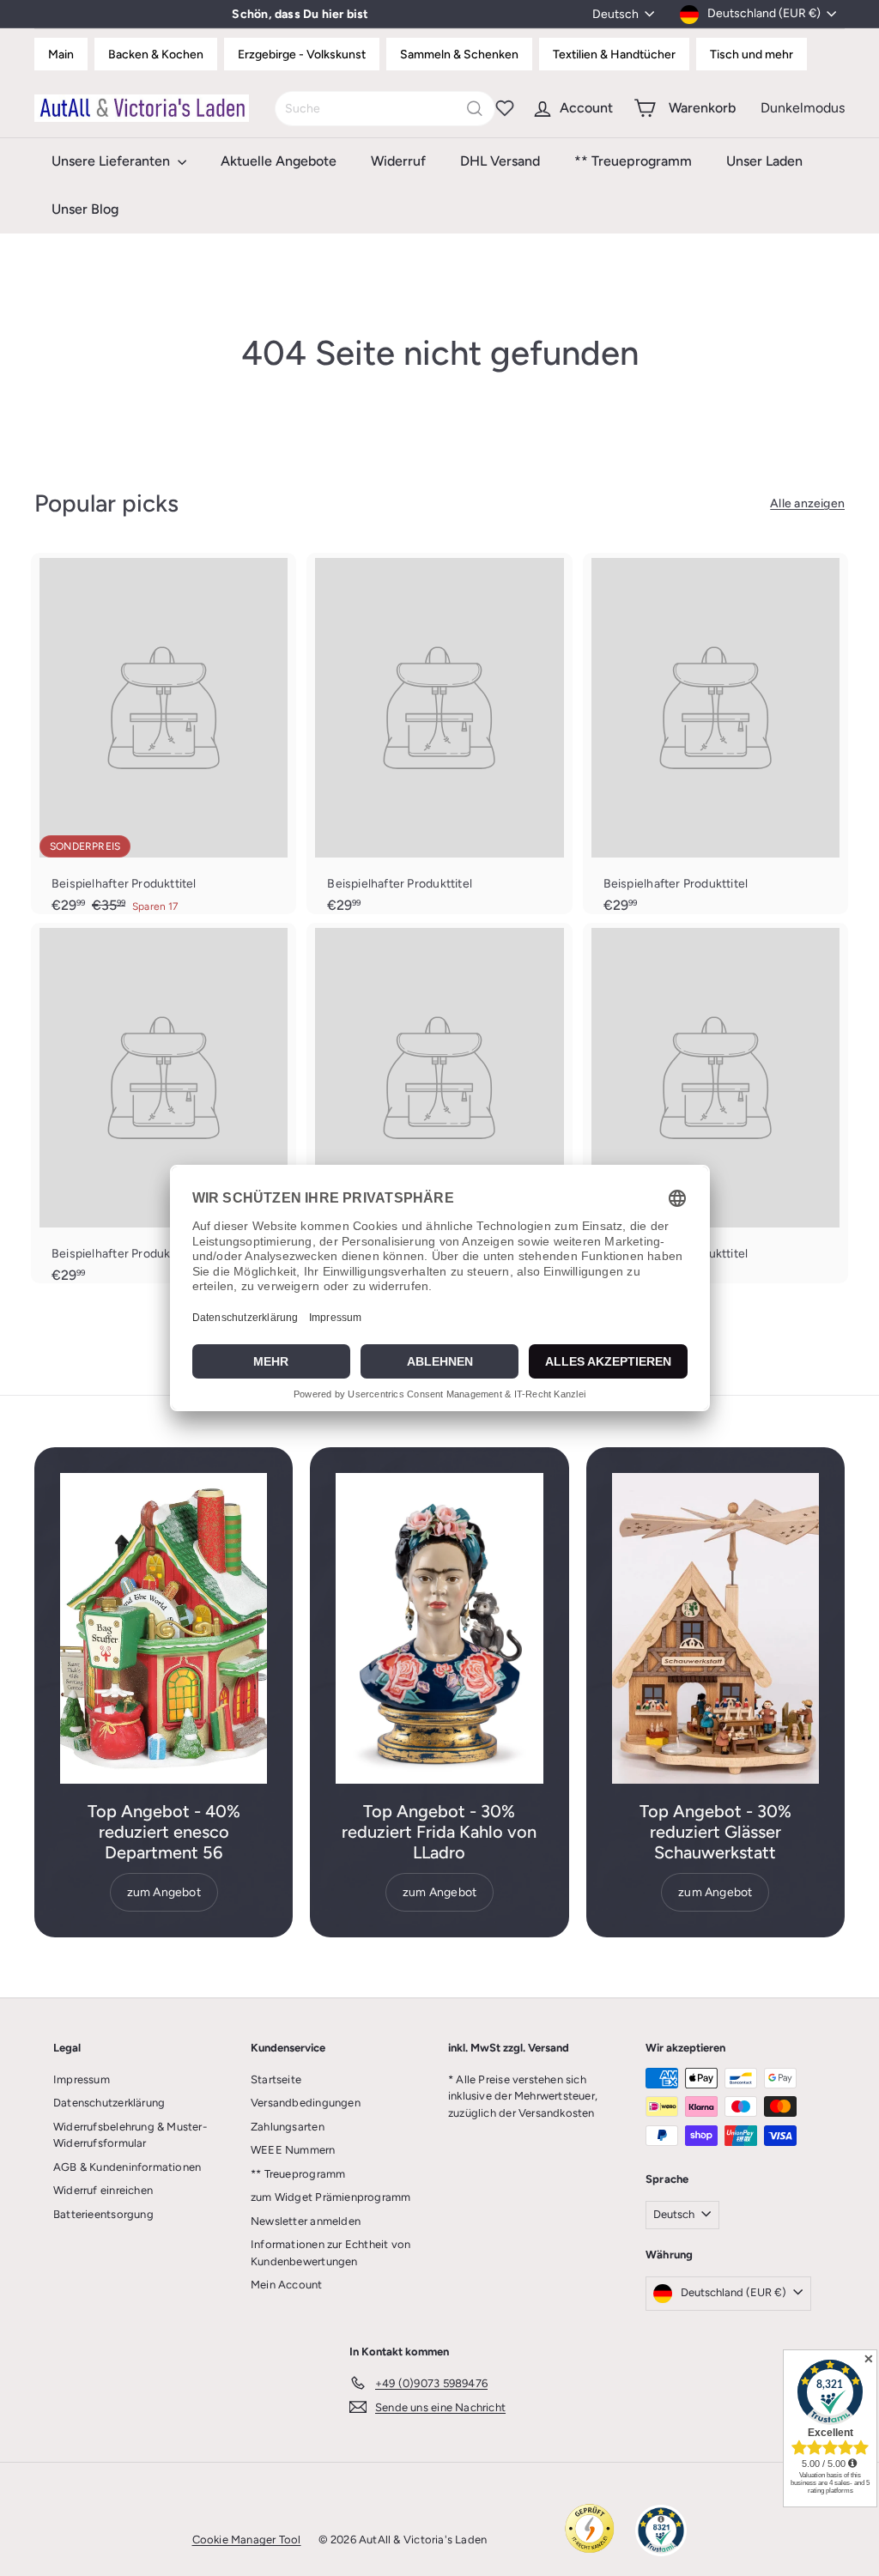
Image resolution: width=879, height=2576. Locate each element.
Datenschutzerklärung (109, 2103)
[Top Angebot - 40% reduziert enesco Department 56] (164, 1628)
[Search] (475, 109)
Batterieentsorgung (103, 2214)
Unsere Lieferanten (112, 161)
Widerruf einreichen (103, 2190)
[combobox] (385, 109)
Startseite (276, 2079)
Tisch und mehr (752, 55)
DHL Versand (500, 161)
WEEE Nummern (293, 2150)
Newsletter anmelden (306, 2221)
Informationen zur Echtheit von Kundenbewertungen (330, 2253)
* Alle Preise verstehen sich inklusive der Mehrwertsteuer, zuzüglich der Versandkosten (523, 2096)
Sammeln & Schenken (459, 55)
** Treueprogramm (633, 161)
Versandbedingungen (306, 2103)
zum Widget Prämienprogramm (330, 2197)
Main (61, 55)
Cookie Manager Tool (247, 2540)
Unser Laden (764, 161)
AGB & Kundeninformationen (127, 2167)
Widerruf (398, 161)
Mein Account (287, 2285)
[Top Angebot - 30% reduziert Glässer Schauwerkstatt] (715, 1628)
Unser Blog (85, 209)
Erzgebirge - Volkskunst (302, 55)
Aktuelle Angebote (279, 161)
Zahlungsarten (288, 2127)
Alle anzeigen (807, 503)
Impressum (82, 2079)
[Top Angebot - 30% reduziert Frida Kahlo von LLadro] (439, 1628)
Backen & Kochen (156, 55)
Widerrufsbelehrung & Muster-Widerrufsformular (130, 2135)
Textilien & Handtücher (614, 55)
